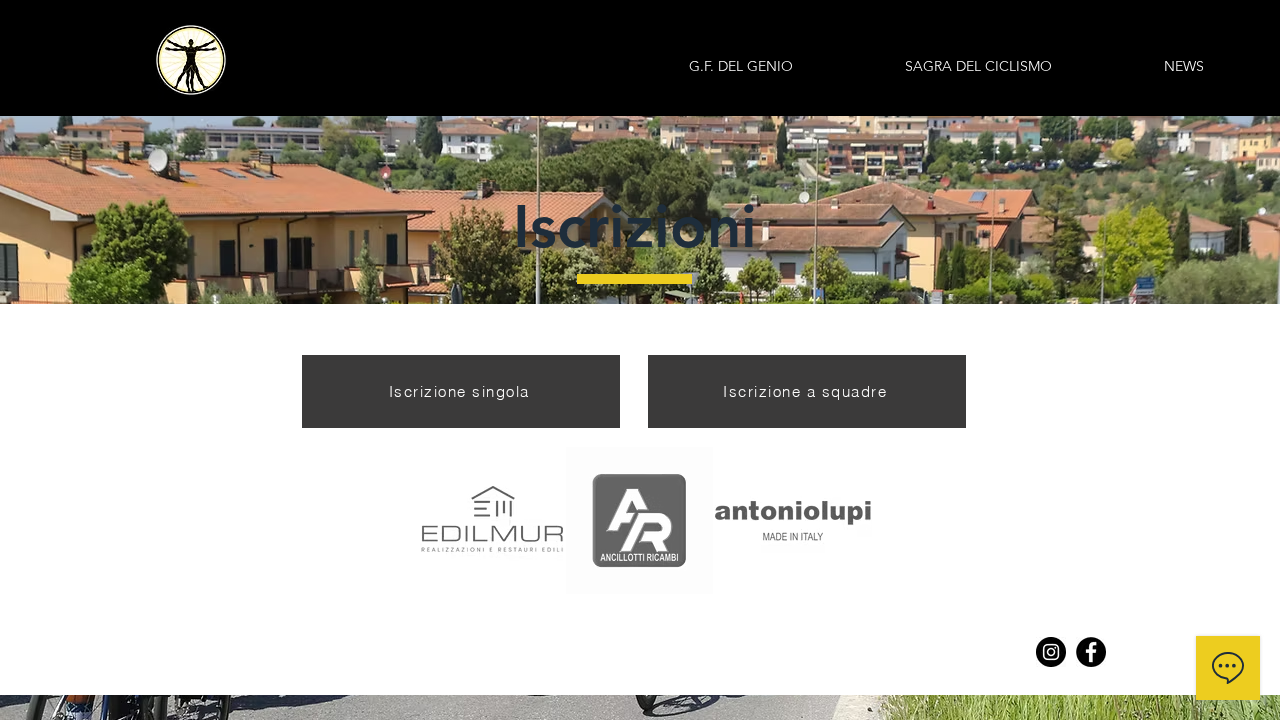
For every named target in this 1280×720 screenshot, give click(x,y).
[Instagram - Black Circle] (1051, 652)
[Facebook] (1091, 652)
